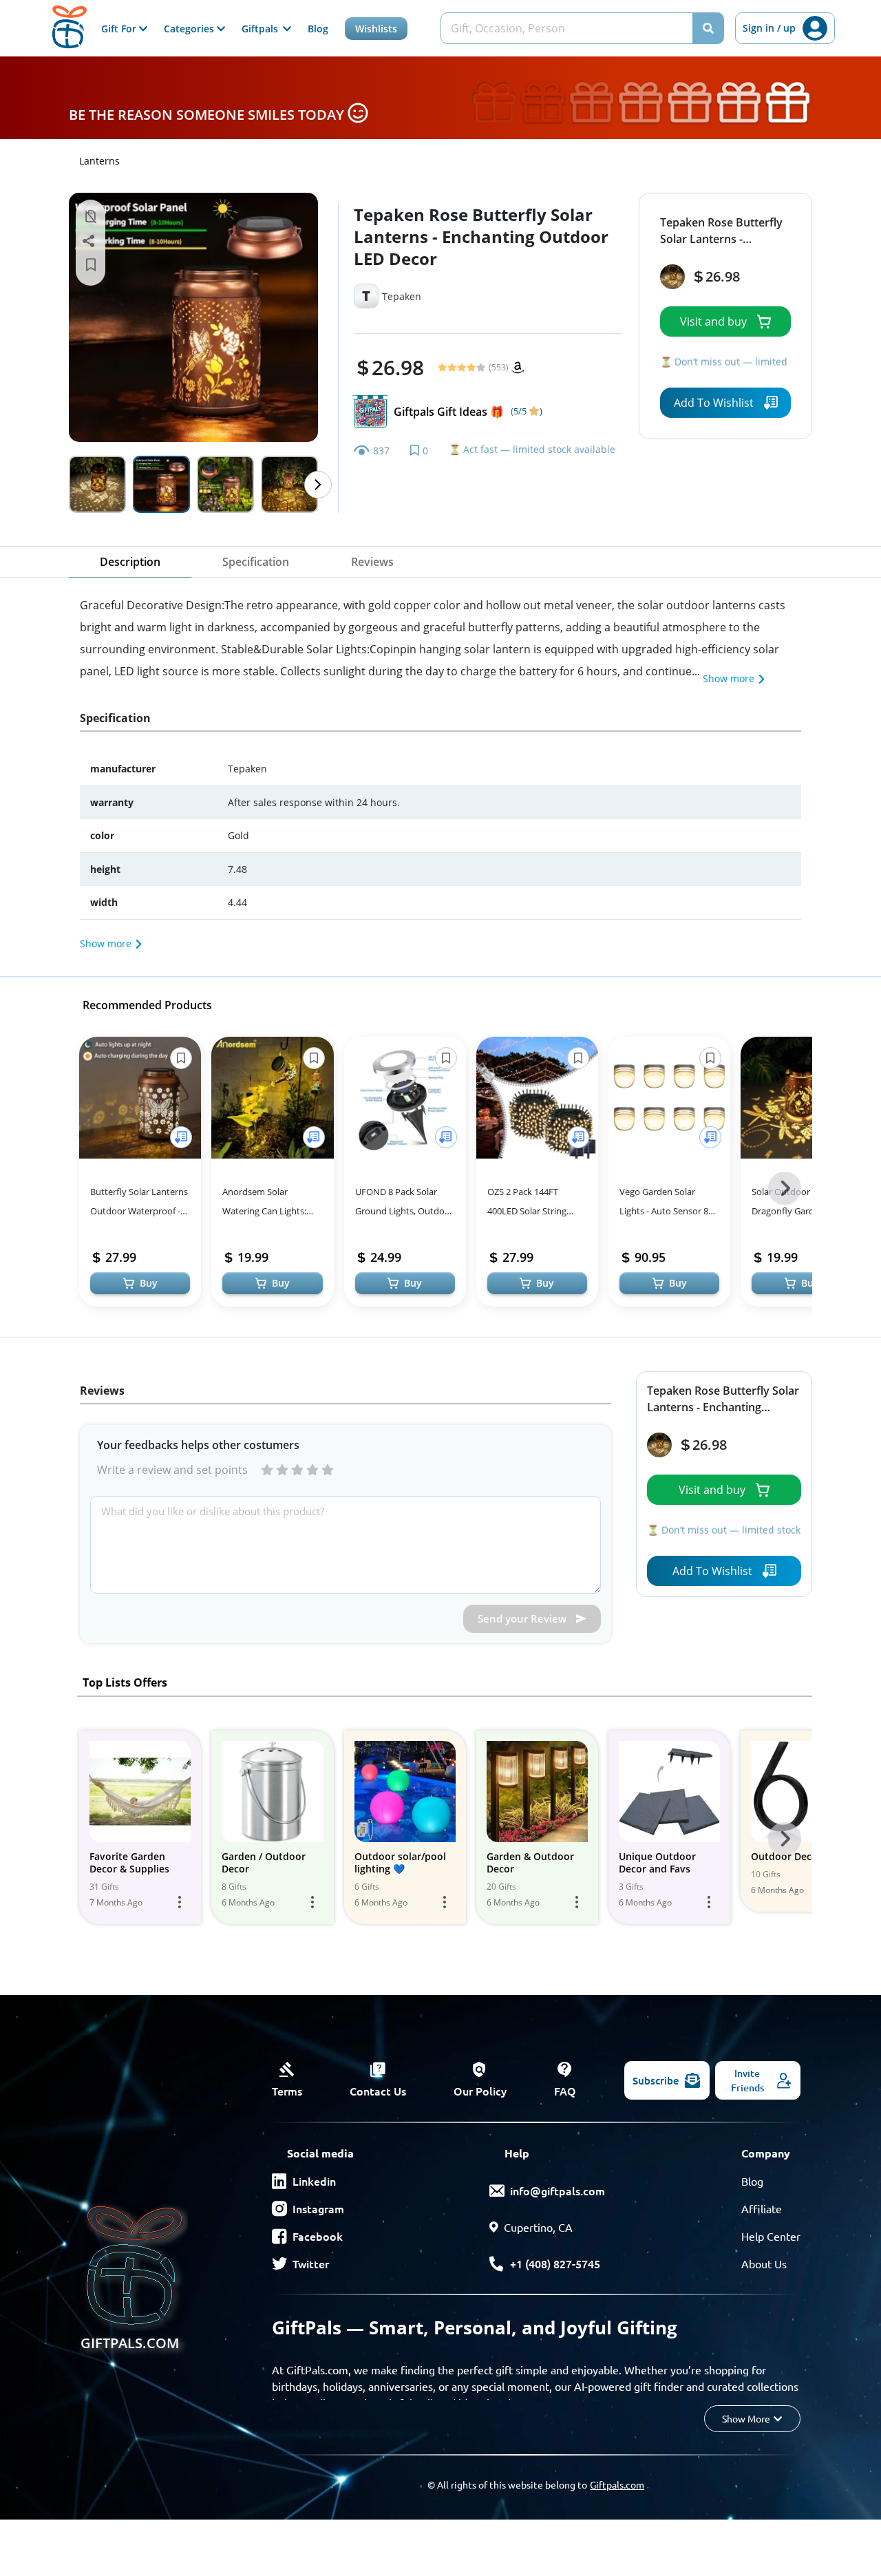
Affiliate (762, 2208)
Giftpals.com (617, 2484)
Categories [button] (190, 29)
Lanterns (99, 161)
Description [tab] (130, 562)
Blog (318, 29)
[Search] (708, 28)
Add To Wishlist (714, 403)
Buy (149, 1283)
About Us (764, 2263)
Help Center (771, 2236)
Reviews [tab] (372, 562)
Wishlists (376, 29)
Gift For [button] (120, 29)
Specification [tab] (256, 562)
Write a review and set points (172, 1470)
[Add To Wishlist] (181, 1137)
